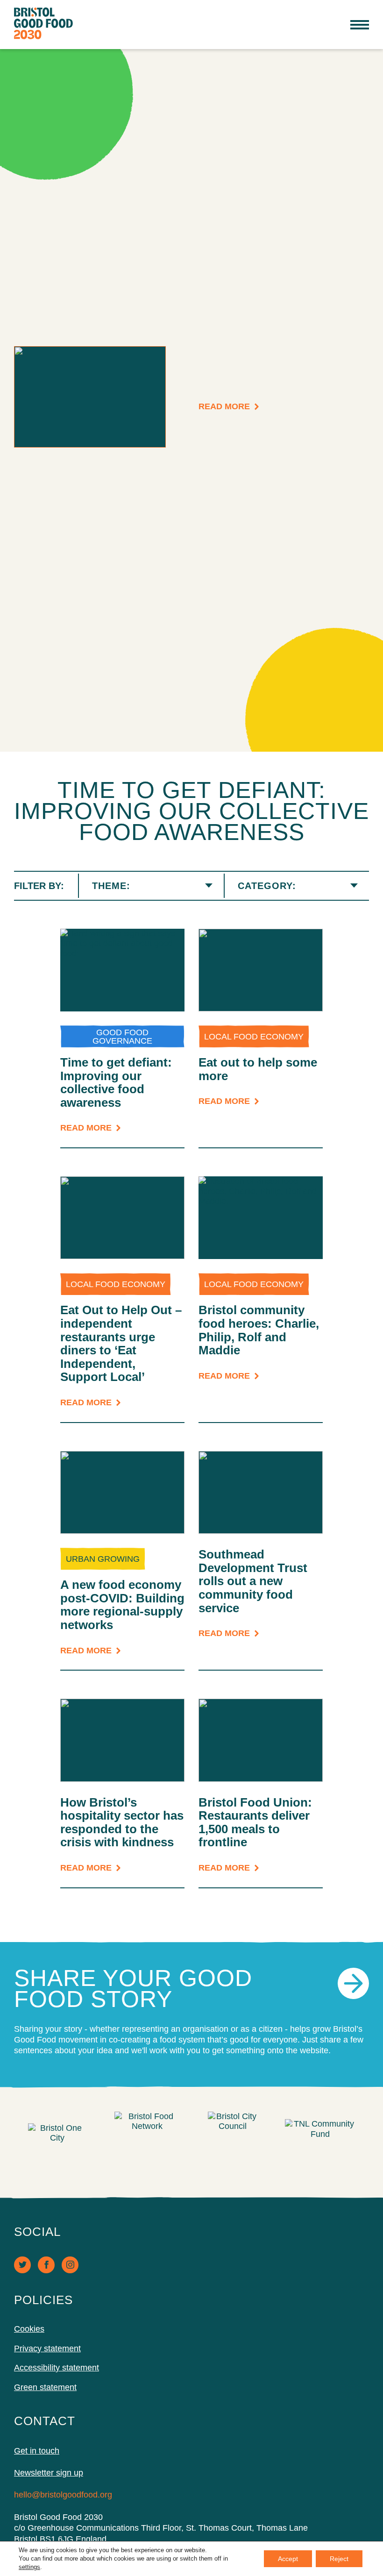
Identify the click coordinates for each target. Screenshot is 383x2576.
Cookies (29, 2329)
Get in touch (37, 2451)
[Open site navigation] (360, 25)
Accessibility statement (57, 2368)
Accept (288, 2559)
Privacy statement (47, 2348)
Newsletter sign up (49, 2473)
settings (29, 2567)
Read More (224, 407)
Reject (339, 2559)
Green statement (45, 2387)
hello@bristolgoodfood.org (63, 2495)
